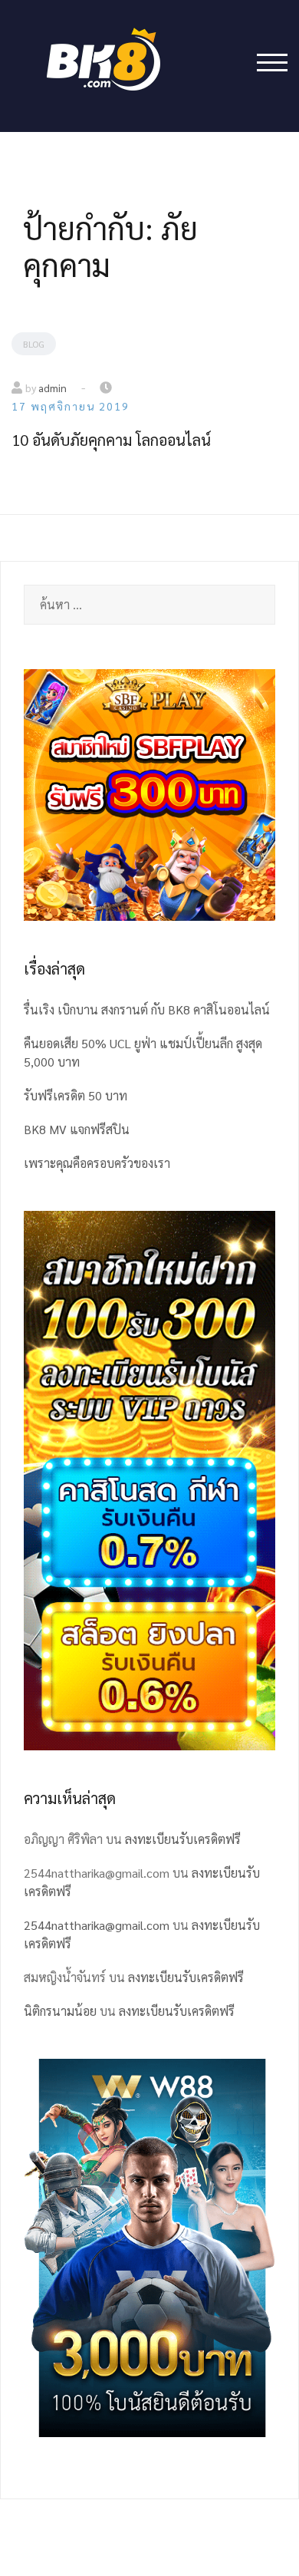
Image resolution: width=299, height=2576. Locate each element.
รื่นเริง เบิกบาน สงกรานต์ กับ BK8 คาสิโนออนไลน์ (147, 1009)
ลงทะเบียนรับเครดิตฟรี (183, 1839)
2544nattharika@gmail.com (97, 1925)
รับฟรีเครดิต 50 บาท (76, 1095)
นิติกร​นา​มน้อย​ (60, 2011)
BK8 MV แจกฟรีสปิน (77, 1129)
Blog (34, 344)
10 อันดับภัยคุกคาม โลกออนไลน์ (111, 440)
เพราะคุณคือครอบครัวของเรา (97, 1163)
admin (53, 388)
